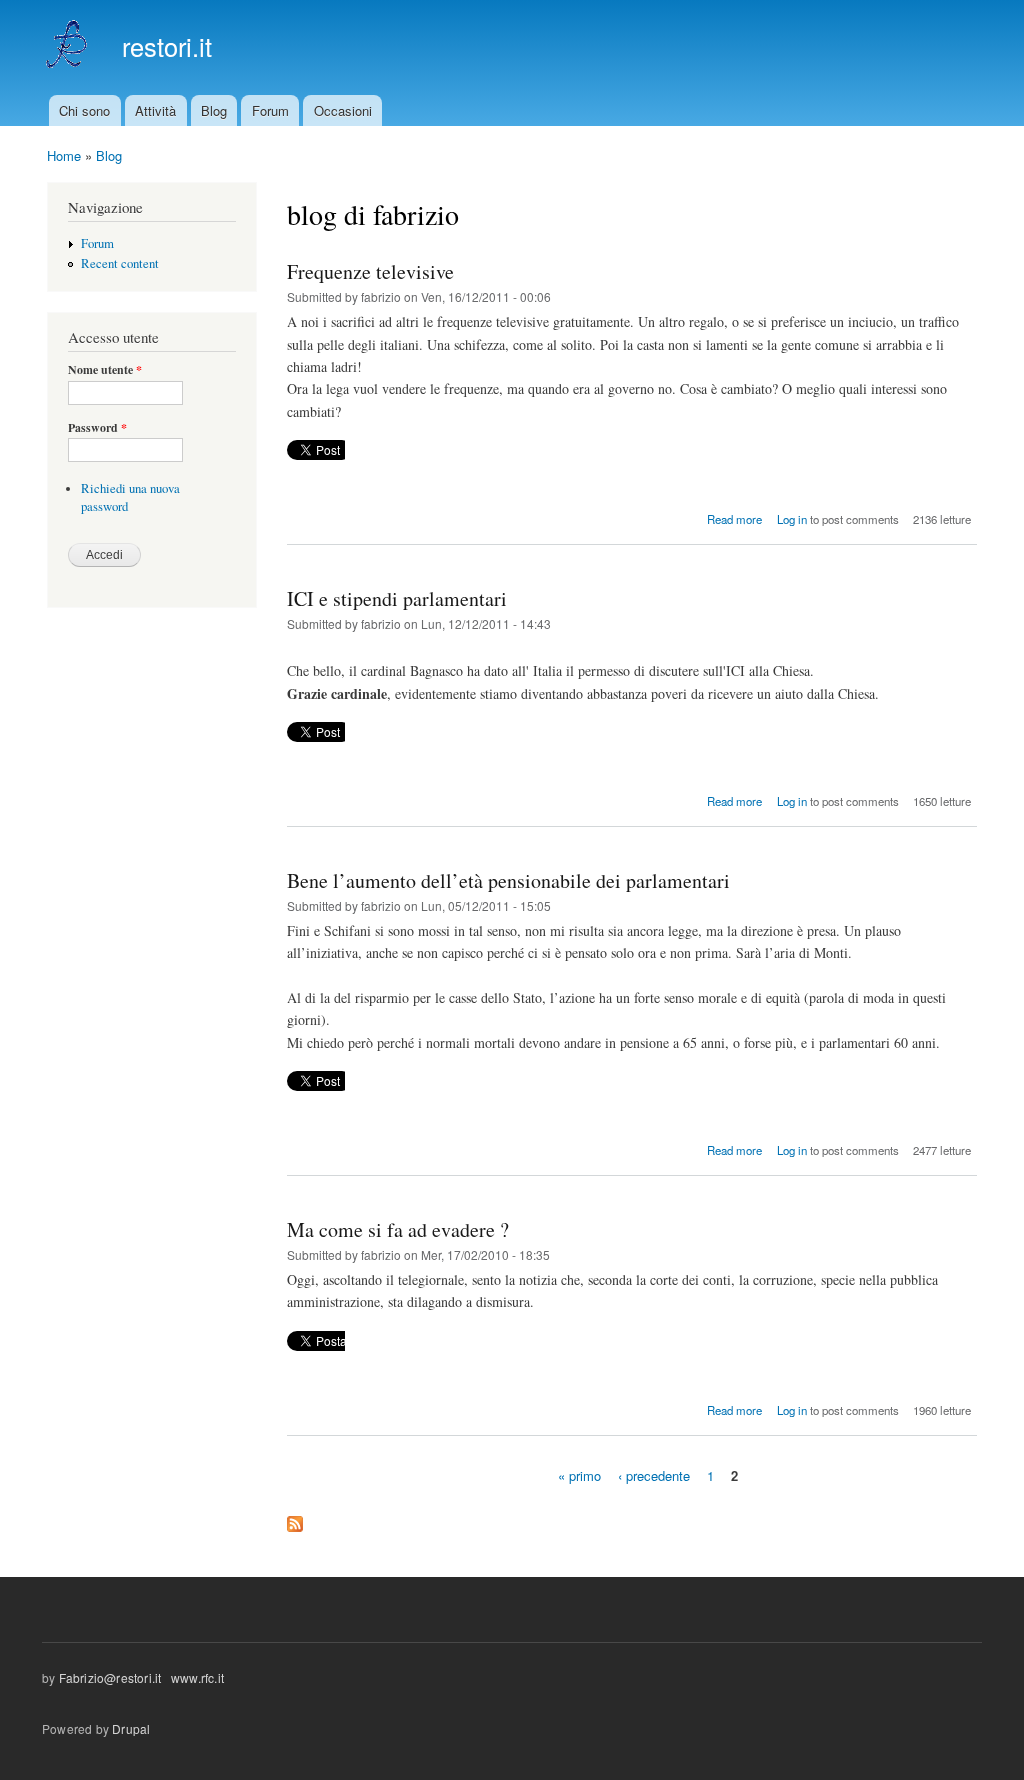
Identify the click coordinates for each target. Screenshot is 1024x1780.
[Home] (69, 47)
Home (64, 155)
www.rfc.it (196, 1677)
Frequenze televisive (370, 271)
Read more (734, 519)
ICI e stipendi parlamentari (397, 598)
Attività (155, 110)
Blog (214, 110)
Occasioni (343, 110)
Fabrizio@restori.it (110, 1677)
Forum (270, 110)
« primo (579, 1475)
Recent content (120, 263)
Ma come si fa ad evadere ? (398, 1229)
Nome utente (105, 370)
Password (97, 428)
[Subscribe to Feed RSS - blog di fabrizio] (295, 1519)
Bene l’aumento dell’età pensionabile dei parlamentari (508, 880)
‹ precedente (654, 1475)
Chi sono (84, 110)
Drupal (131, 1728)
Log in (792, 519)
